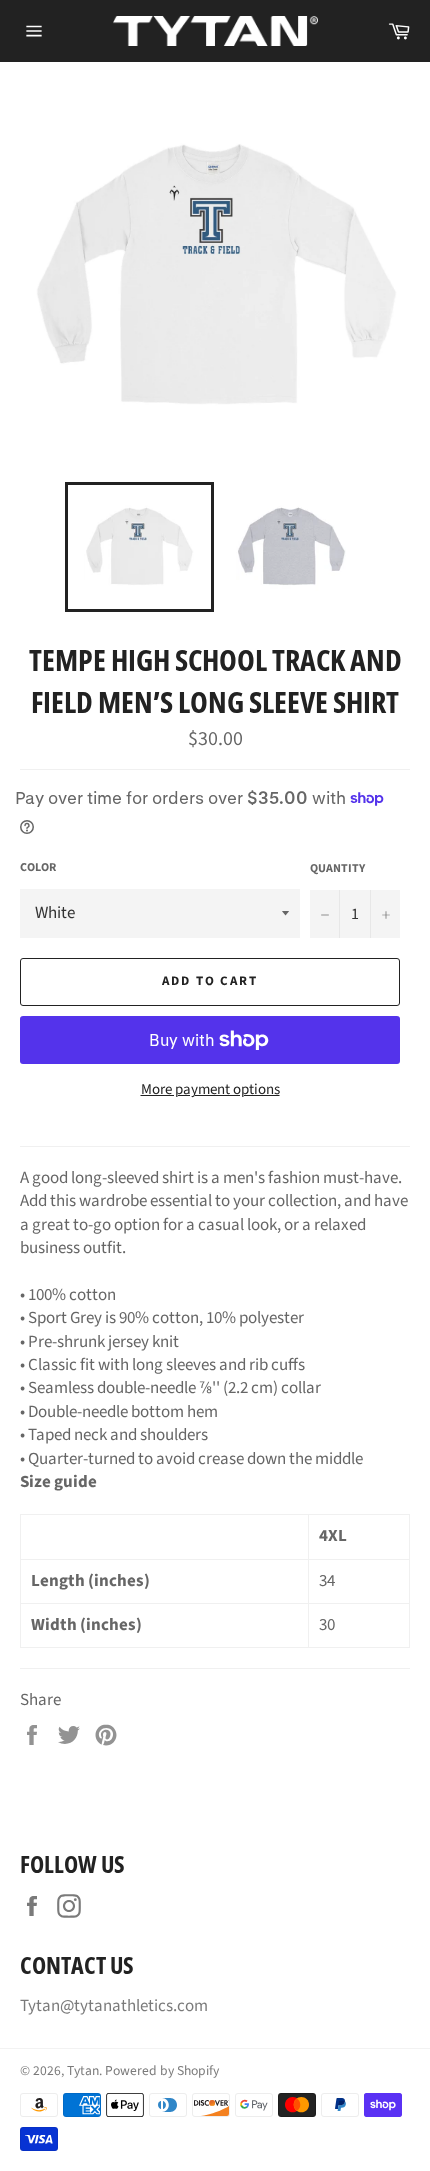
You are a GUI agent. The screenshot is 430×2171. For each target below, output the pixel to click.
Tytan (83, 2070)
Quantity (337, 869)
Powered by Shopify (162, 2070)
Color (38, 868)
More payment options (210, 1090)
